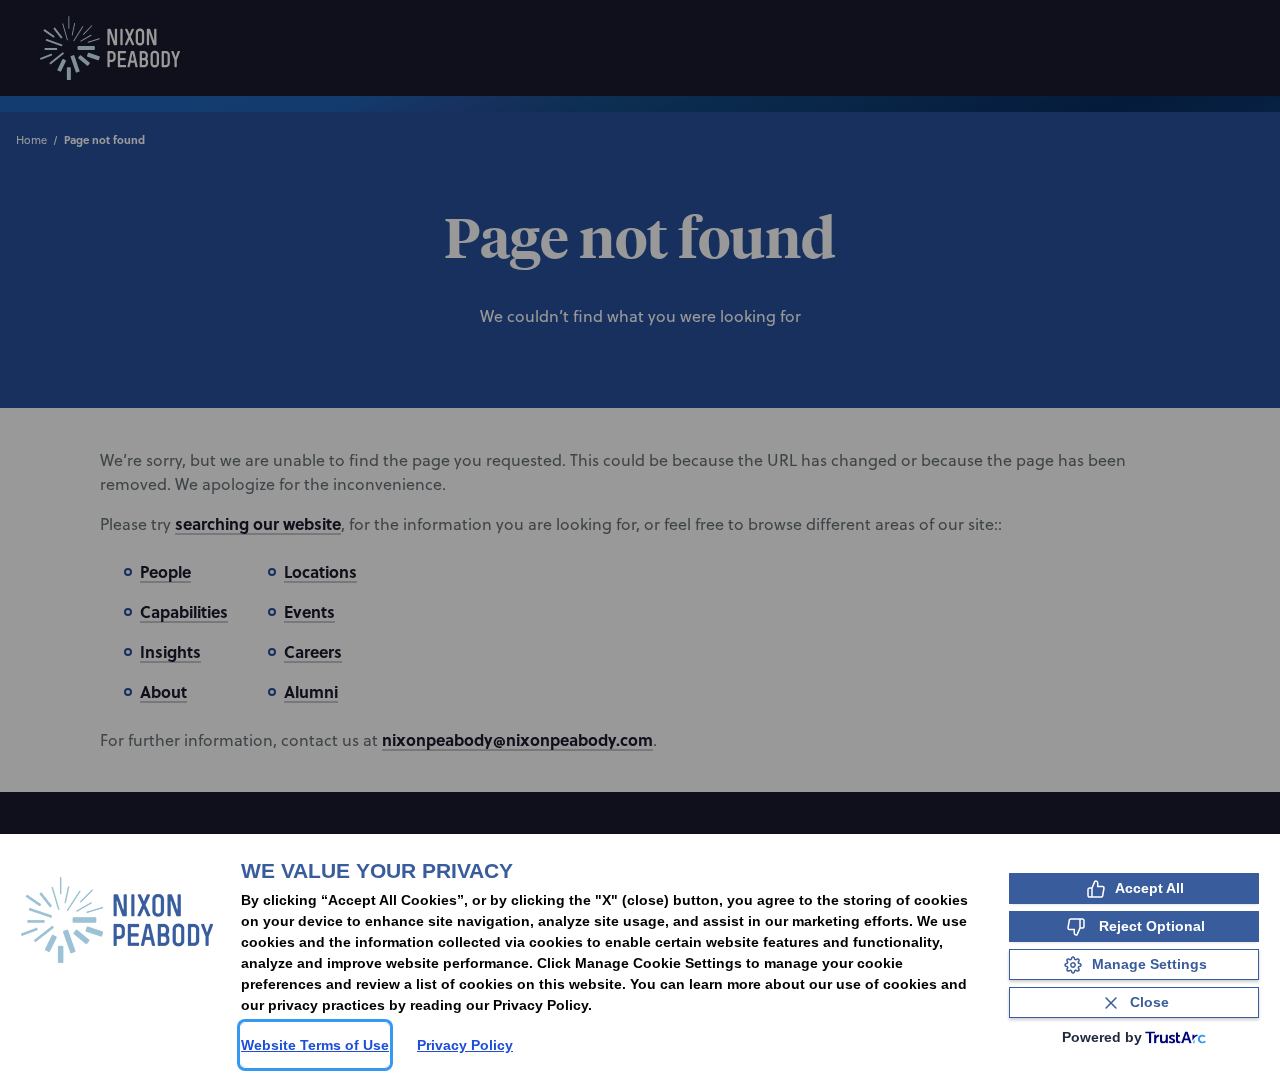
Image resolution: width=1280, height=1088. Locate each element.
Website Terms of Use (315, 1045)
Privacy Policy (465, 1045)
